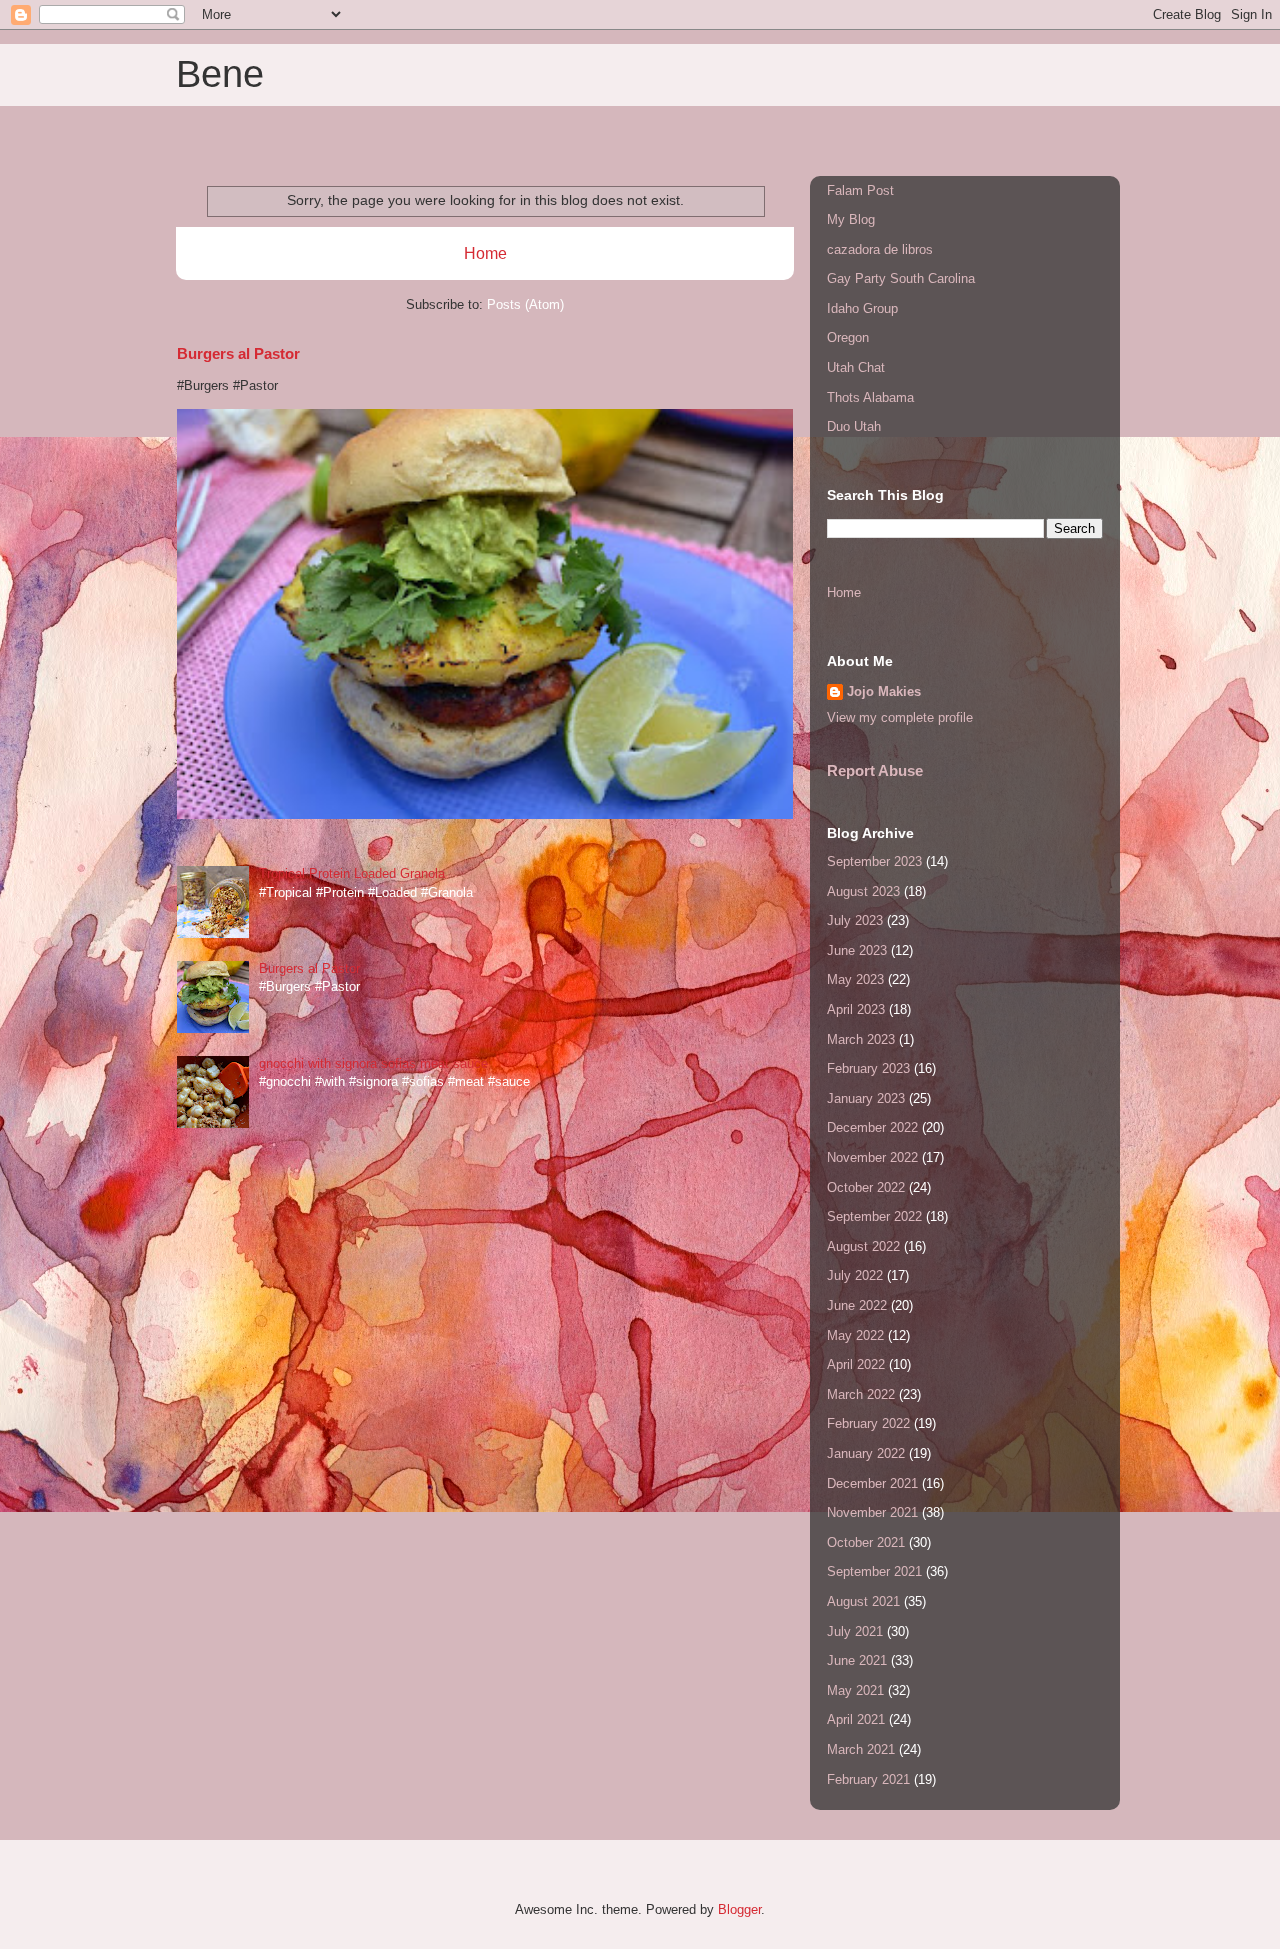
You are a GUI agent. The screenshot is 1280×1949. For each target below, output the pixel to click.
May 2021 (855, 1690)
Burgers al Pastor (238, 353)
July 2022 (855, 1275)
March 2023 (861, 1039)
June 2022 (857, 1305)
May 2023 (855, 979)
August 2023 (863, 891)
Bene (220, 74)
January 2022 (866, 1453)
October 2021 (866, 1542)
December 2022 (872, 1127)
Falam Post (860, 190)
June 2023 (857, 950)
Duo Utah (854, 426)
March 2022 (861, 1394)
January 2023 (866, 1098)
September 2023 (874, 861)
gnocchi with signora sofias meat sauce (373, 1063)
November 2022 (872, 1157)
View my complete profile (900, 717)
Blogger (739, 1909)
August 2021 (863, 1601)
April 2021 (856, 1719)
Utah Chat (856, 367)
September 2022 (874, 1216)
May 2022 (855, 1335)
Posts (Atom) (525, 304)
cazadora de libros (880, 249)
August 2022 (863, 1246)
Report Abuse (875, 770)
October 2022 (866, 1187)
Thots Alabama (870, 397)
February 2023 (868, 1068)
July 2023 (855, 920)
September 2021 (874, 1571)
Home (485, 253)
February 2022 (868, 1423)
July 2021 (855, 1631)
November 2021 (872, 1512)
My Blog (851, 219)
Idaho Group (862, 308)
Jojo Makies (884, 691)
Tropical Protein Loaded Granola (352, 873)
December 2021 (872, 1483)
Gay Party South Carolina (901, 278)
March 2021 (861, 1749)
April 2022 (856, 1364)
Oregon (848, 337)
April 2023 (856, 1009)
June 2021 (857, 1660)
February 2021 (868, 1779)
